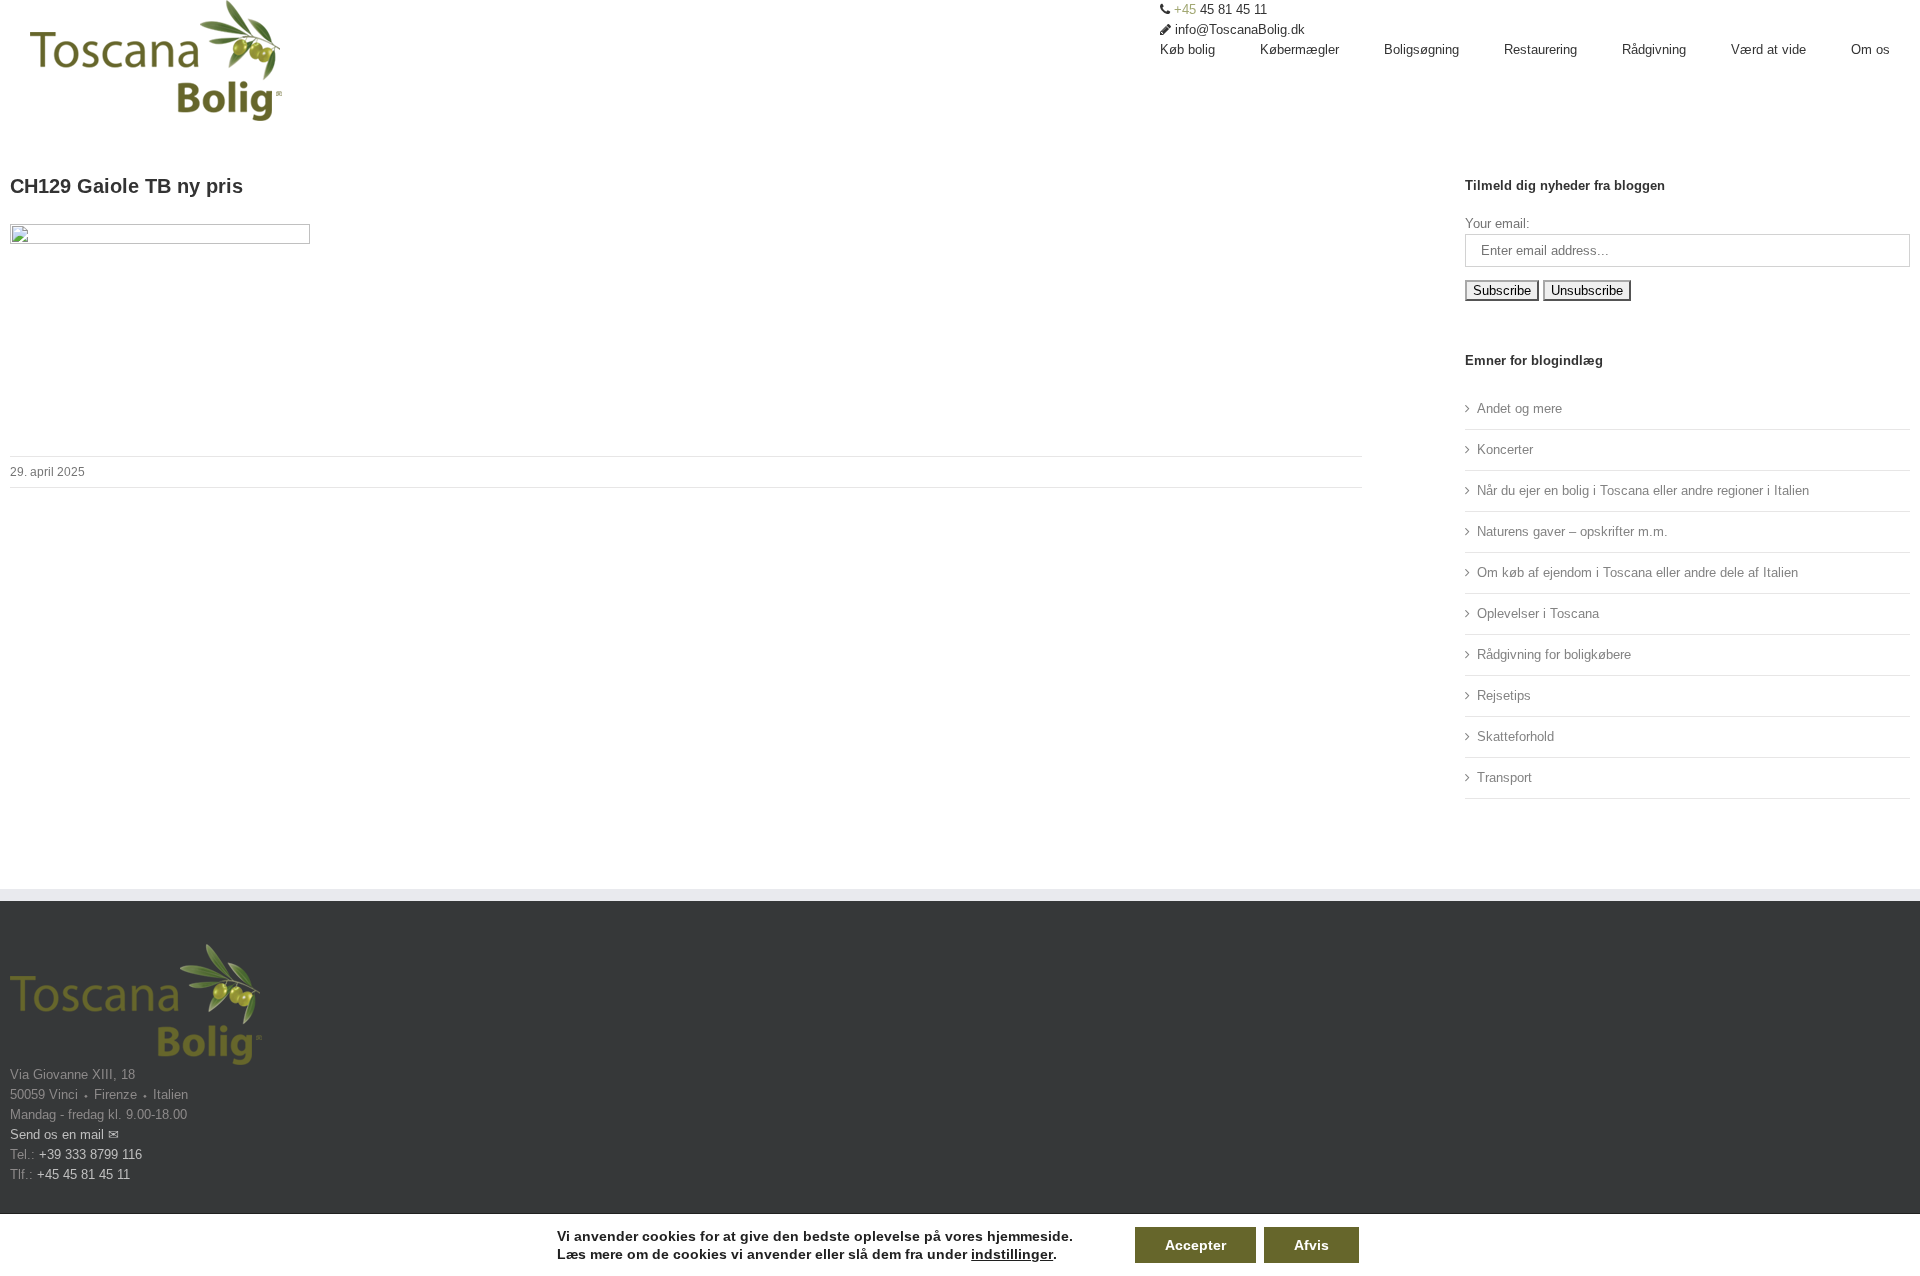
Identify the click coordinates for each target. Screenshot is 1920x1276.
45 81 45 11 (1220, 9)
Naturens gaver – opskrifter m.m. (1572, 531)
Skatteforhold (1515, 736)
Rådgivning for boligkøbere (1554, 654)
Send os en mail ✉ (64, 1134)
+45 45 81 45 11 (83, 1174)
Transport (1504, 777)
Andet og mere (1519, 408)
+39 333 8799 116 (90, 1154)
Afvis (1311, 1245)
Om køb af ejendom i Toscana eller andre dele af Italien (1637, 572)
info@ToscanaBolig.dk (1238, 29)
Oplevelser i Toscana (1538, 613)
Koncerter (1505, 449)
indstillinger (1012, 1254)
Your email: (1497, 223)
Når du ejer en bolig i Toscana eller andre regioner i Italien (1643, 490)
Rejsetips (1504, 695)
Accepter (1195, 1245)
